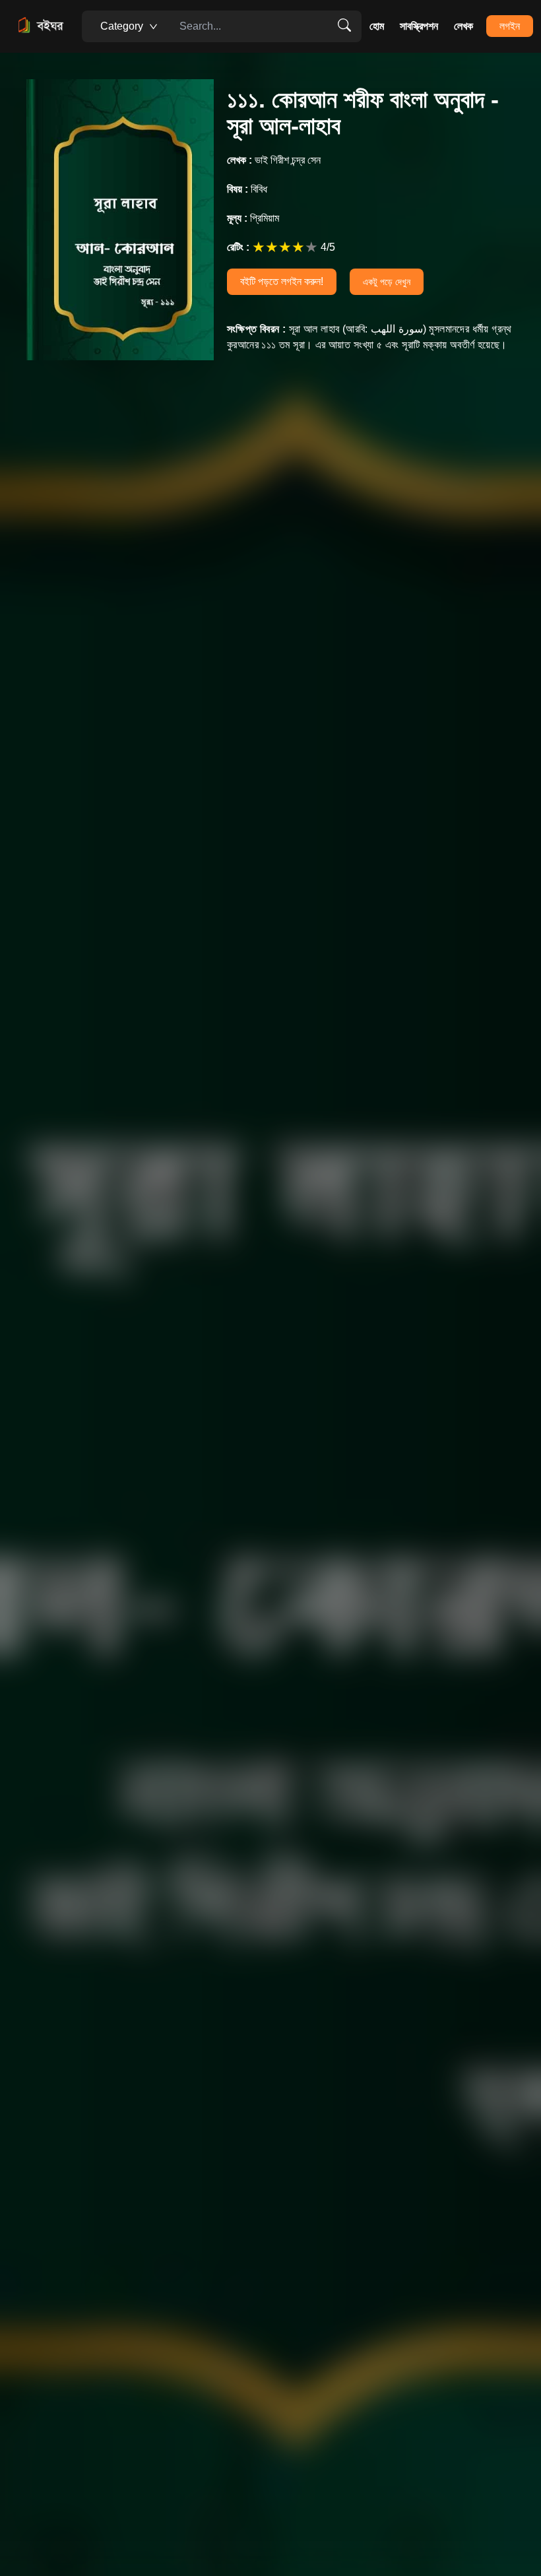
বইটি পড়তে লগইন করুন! (282, 281)
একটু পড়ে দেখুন (387, 282)
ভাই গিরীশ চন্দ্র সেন (274, 160)
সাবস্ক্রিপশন (419, 26)
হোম (377, 26)
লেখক (463, 26)
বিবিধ (247, 189)
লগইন (510, 26)
